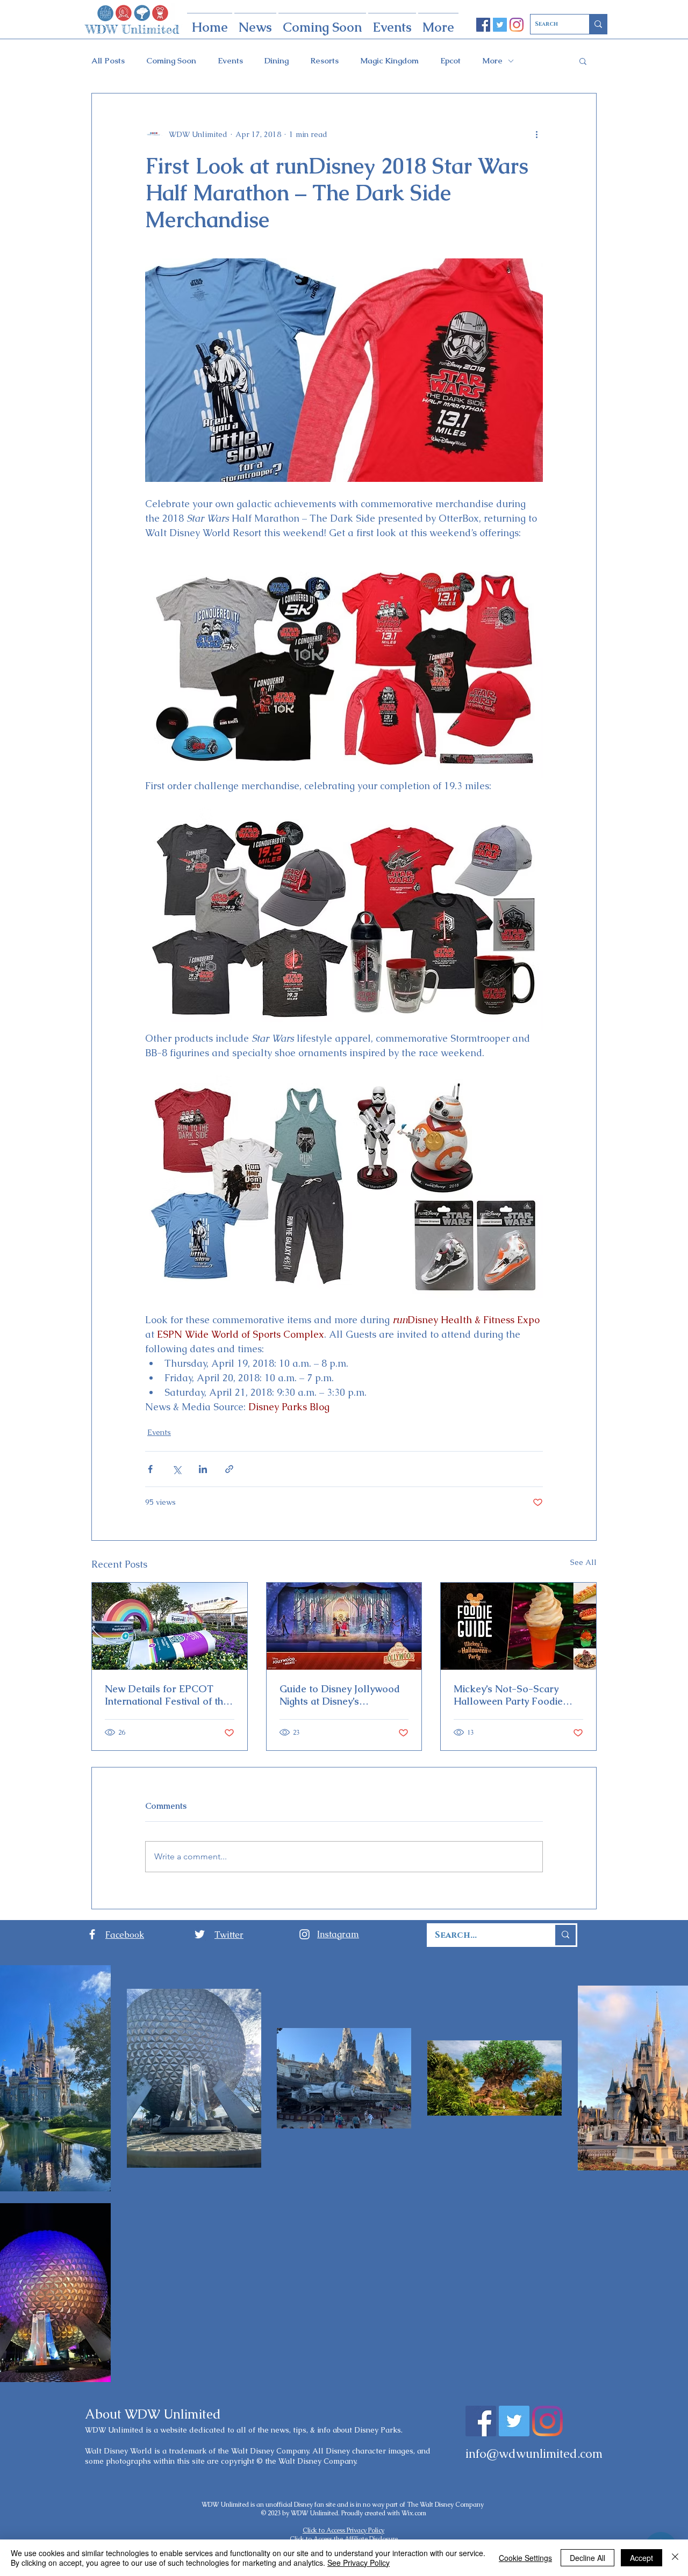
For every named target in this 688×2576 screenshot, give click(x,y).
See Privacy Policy (359, 2563)
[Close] (675, 2558)
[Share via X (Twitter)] (177, 1469)
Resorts (324, 61)
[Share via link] (229, 1469)
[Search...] (565, 1935)
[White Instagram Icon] (304, 1934)
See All (583, 1562)
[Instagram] (517, 25)
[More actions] (536, 134)
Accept (642, 2558)
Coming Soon (171, 61)
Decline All (587, 2558)
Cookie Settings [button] (525, 2558)
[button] (583, 61)
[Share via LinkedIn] (203, 1469)
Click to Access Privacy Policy (343, 2530)
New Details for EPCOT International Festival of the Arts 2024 (167, 1695)
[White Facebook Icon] (92, 1934)
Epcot (450, 61)
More (492, 61)
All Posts (108, 61)
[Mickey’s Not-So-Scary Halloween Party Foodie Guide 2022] (518, 1626)
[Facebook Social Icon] (483, 25)
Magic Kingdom (389, 61)
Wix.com (414, 2513)
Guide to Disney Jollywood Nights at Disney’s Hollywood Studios (340, 1695)
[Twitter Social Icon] (500, 25)
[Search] (598, 24)
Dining (277, 61)
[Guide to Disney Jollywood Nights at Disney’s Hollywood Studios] (344, 1626)
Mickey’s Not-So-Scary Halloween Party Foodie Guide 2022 (508, 1695)
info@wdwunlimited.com (534, 2454)
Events (230, 61)
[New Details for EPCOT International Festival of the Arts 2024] (170, 1626)
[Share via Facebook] (150, 1469)
